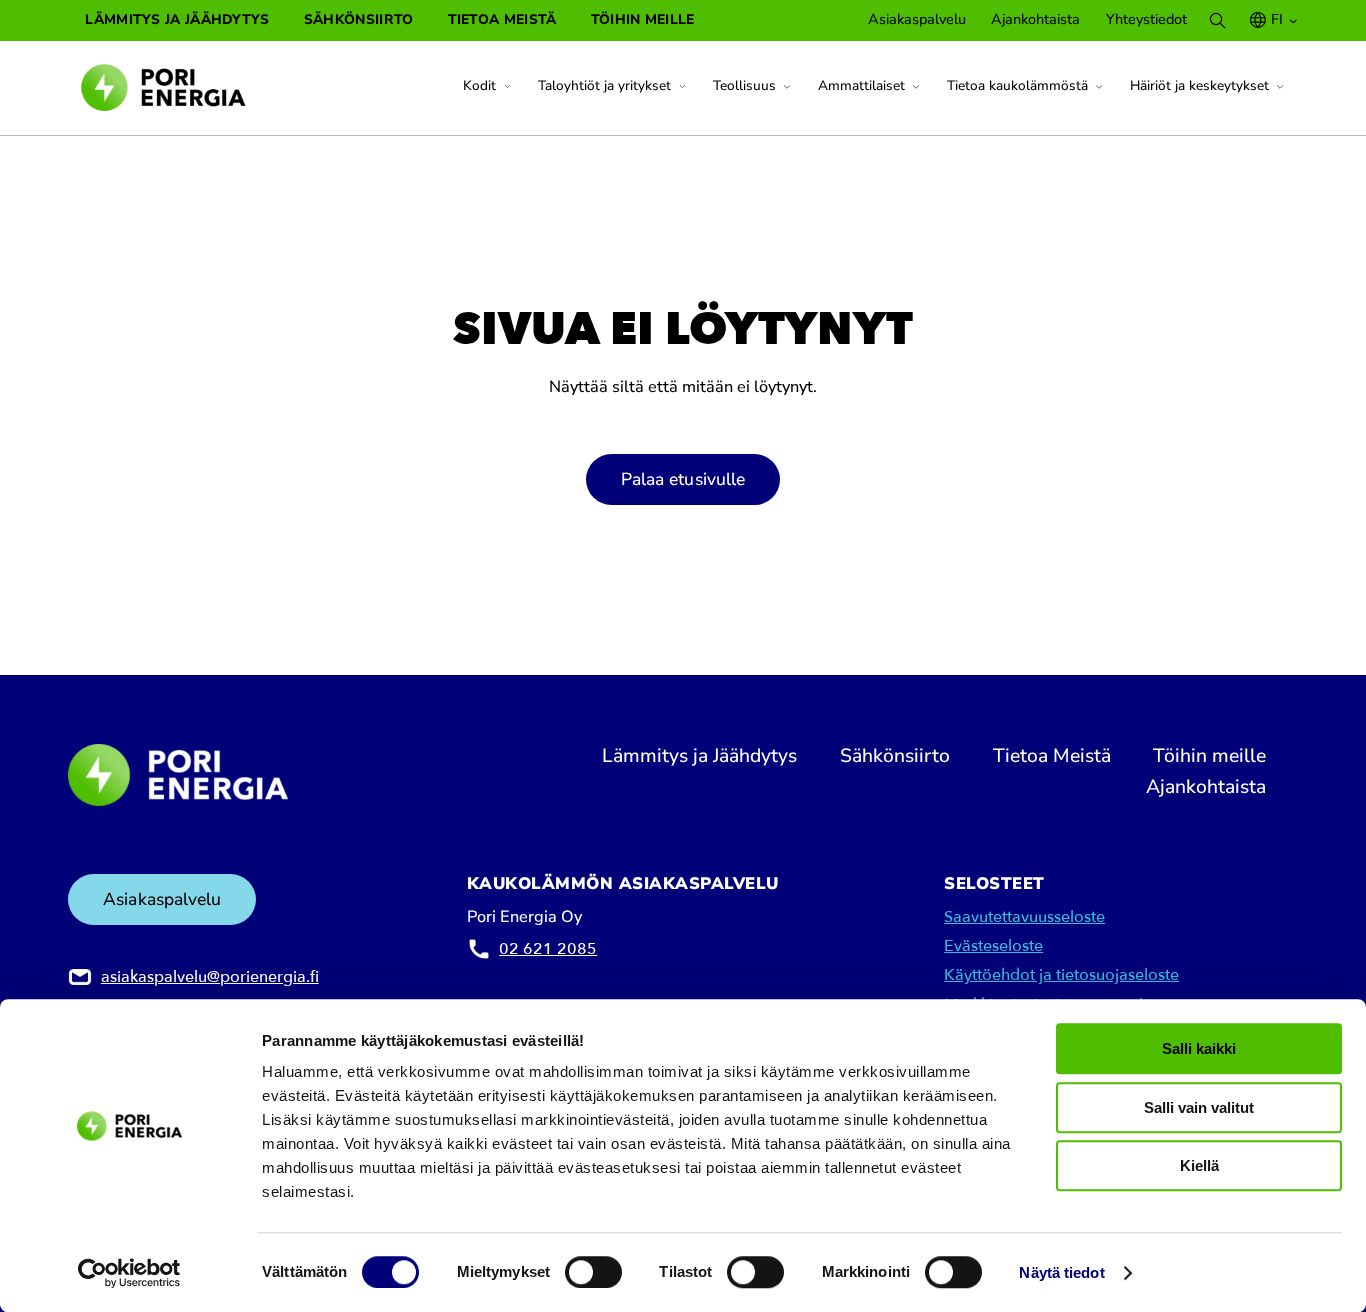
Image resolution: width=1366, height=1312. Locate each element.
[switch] (593, 1272)
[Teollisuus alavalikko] (787, 87)
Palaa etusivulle (683, 479)
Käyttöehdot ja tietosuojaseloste (1061, 975)
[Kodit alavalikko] (508, 87)
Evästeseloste (993, 946)
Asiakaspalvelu (162, 899)
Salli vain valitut (1199, 1107)
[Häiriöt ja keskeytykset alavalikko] (1280, 87)
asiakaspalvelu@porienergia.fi (210, 977)
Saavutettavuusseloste (1024, 917)
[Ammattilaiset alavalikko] (916, 87)
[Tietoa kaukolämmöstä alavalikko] (1099, 87)
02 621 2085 (548, 949)
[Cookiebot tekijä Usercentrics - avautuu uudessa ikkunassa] (129, 1273)
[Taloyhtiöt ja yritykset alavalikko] (683, 87)
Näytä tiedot (1061, 1273)
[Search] (1217, 20)
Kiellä (1199, 1165)
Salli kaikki (1199, 1048)
